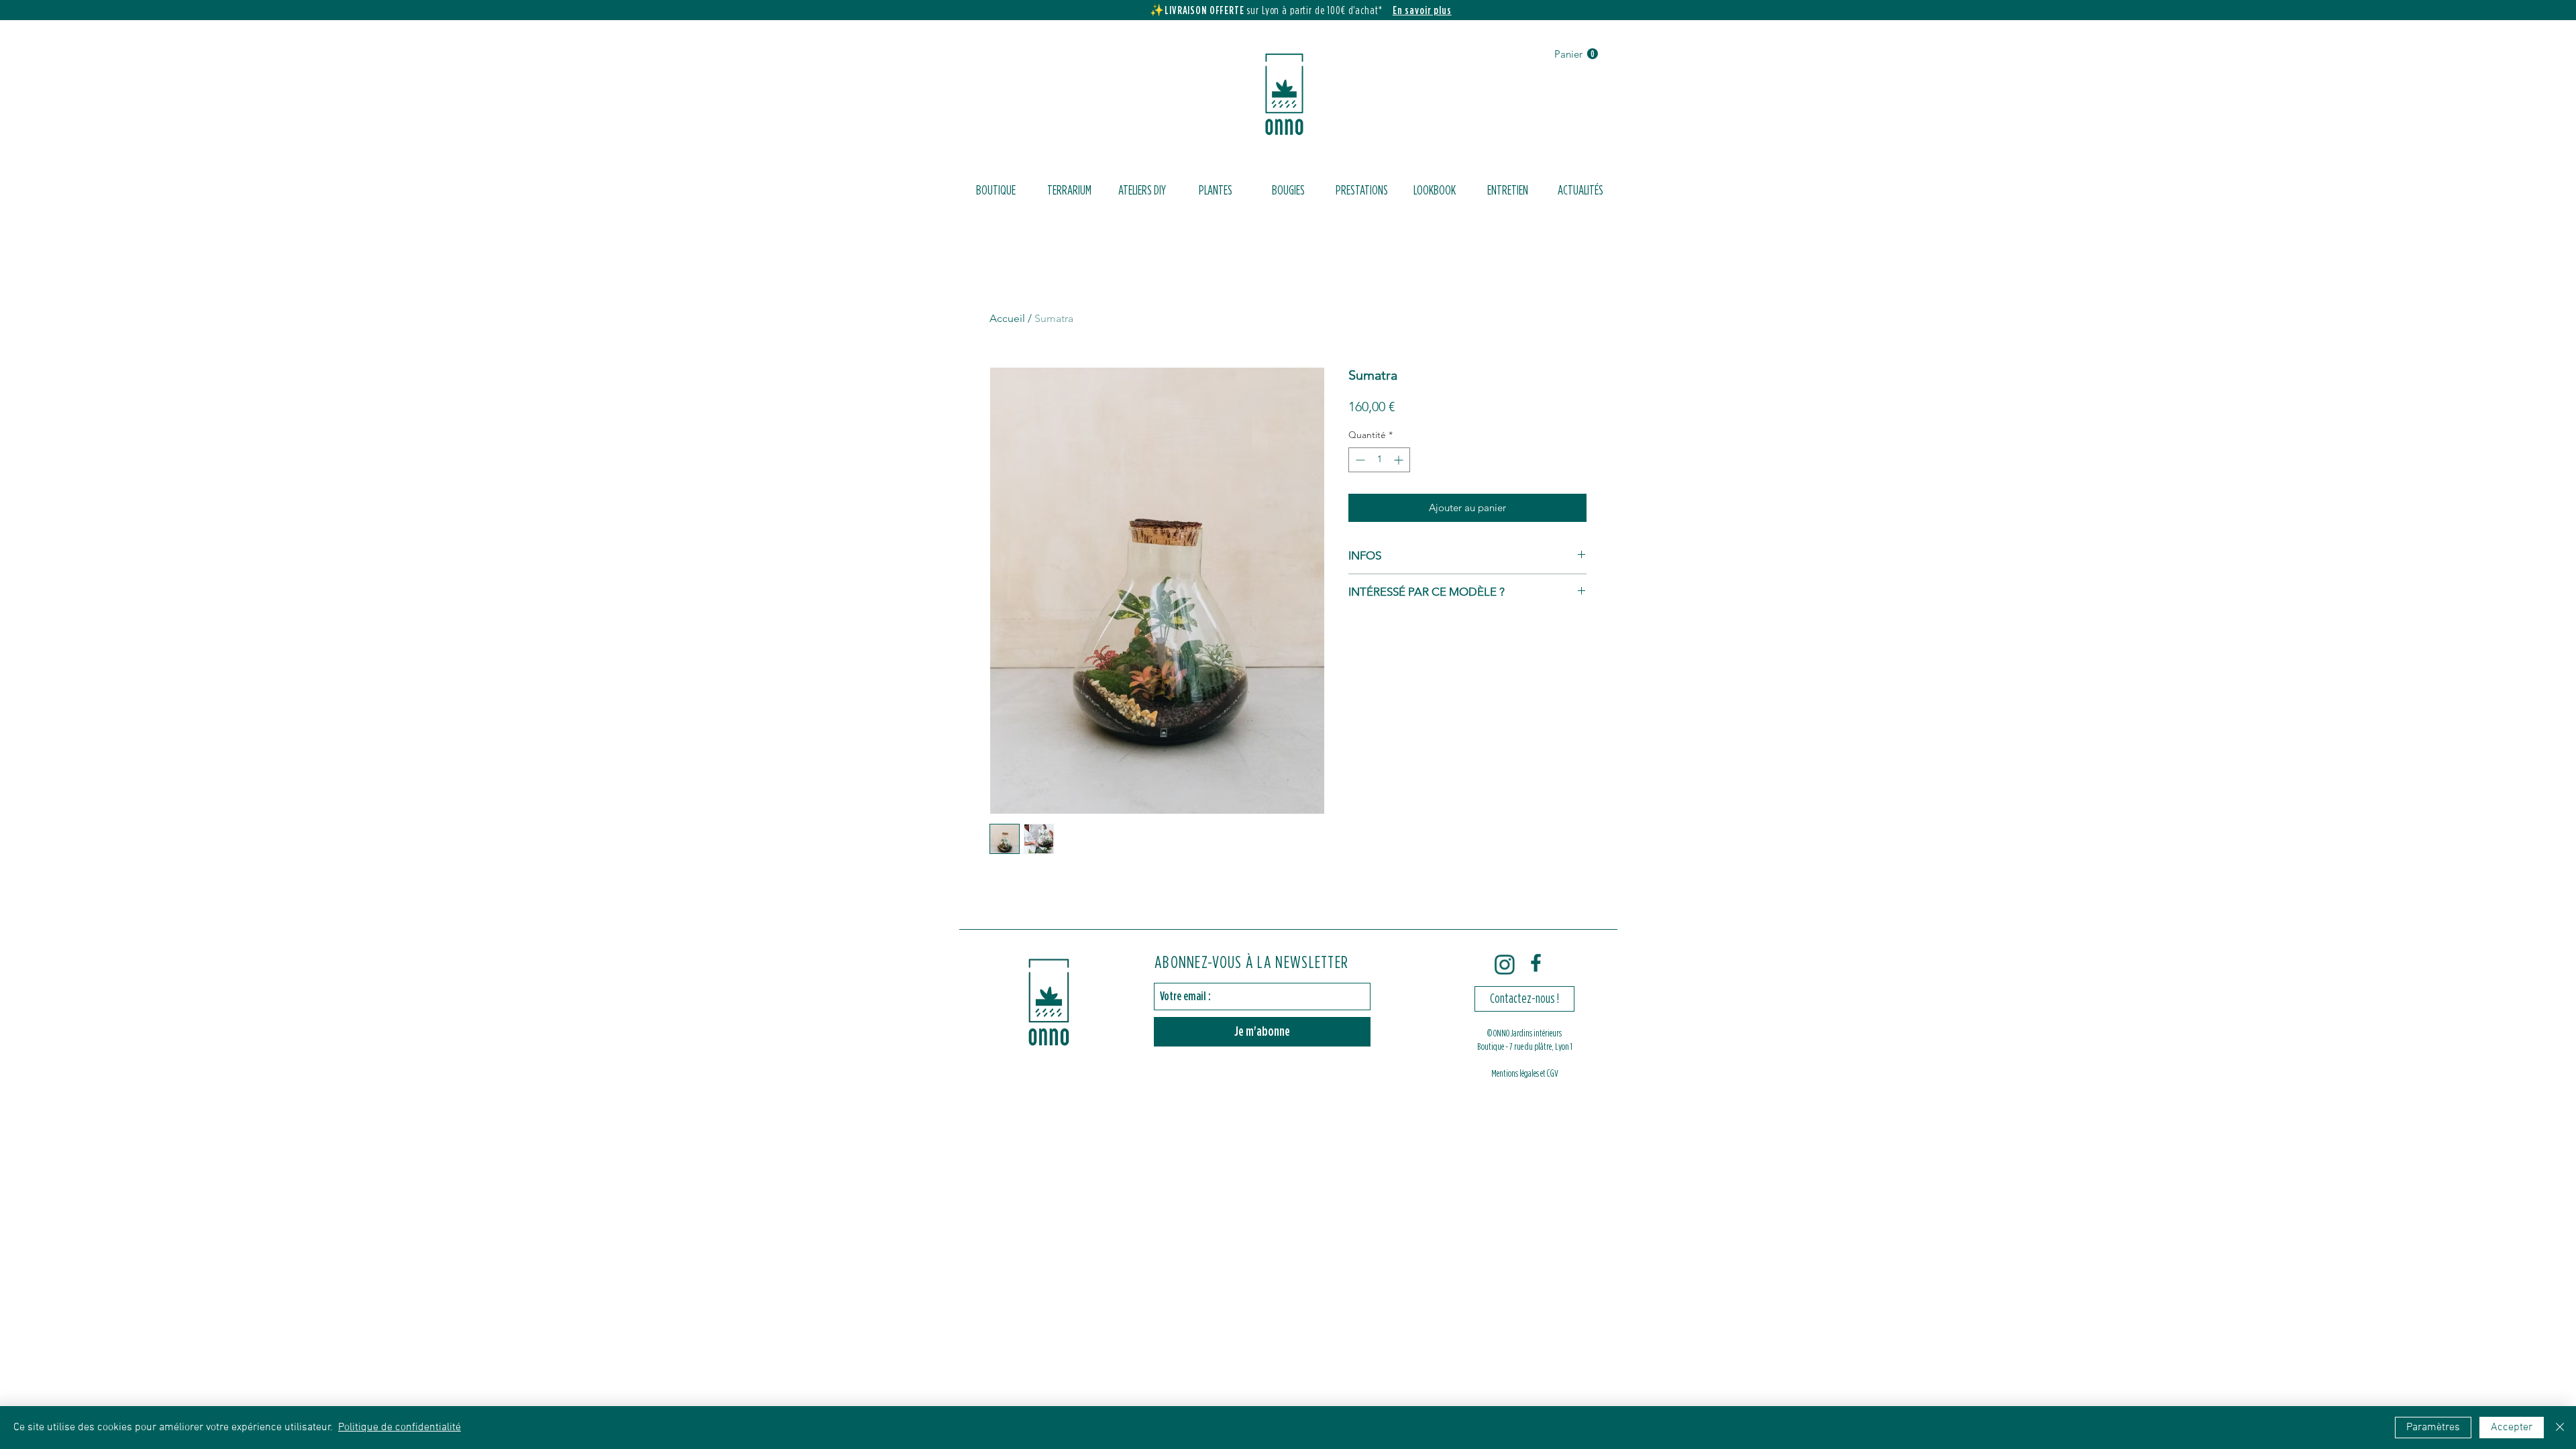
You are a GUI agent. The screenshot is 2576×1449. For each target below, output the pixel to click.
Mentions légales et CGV (1525, 1074)
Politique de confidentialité (399, 1428)
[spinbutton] (1379, 460)
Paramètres (2433, 1428)
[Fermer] (2560, 1428)
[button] (1576, 54)
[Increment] (1400, 460)
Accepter (2512, 1428)
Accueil (1007, 318)
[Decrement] (1359, 460)
